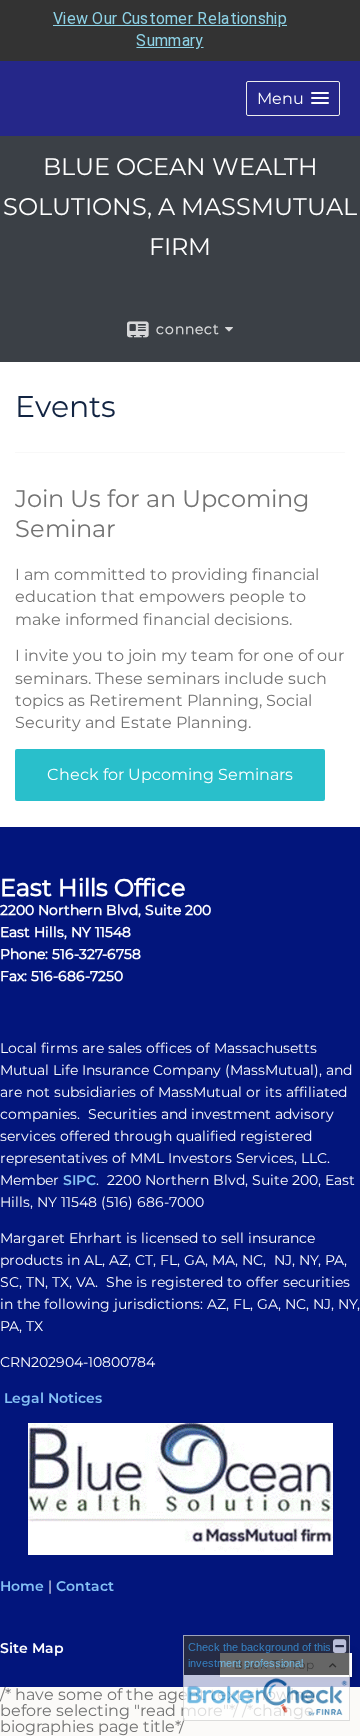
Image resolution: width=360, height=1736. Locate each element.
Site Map (32, 1648)
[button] (293, 98)
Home (22, 1586)
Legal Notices (53, 1398)
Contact (85, 1586)
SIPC (79, 1180)
